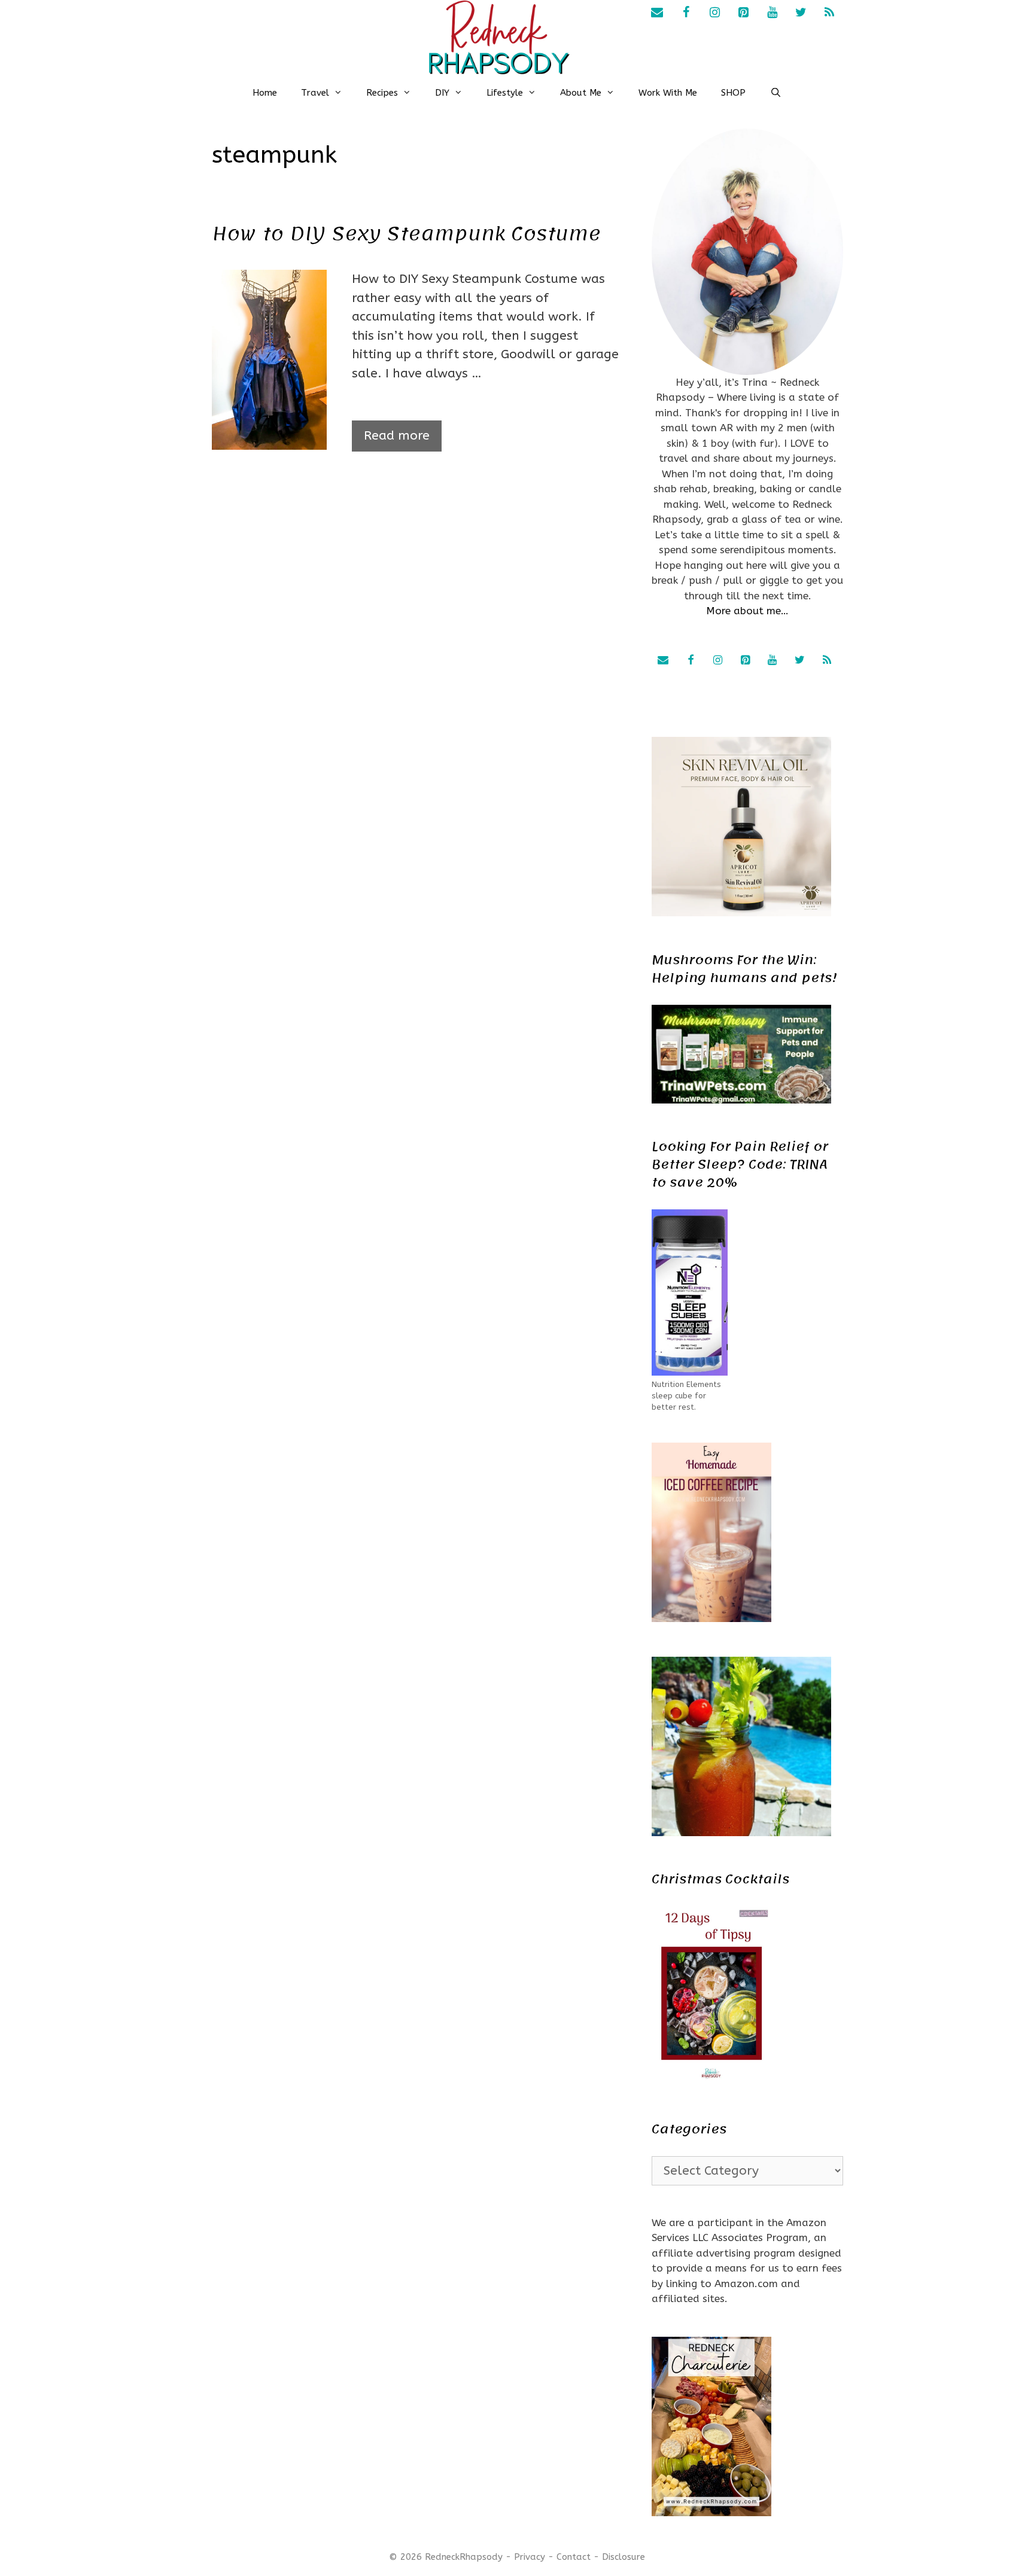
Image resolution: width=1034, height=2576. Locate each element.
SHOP (733, 93)
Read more (397, 436)
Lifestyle (505, 93)
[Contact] (657, 13)
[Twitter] (801, 13)
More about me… (747, 611)
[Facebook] (686, 13)
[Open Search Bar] (775, 93)
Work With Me (668, 93)
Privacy (530, 2557)
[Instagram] (714, 13)
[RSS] (829, 13)
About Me (581, 93)
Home (265, 93)
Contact (574, 2557)
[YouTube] (772, 13)
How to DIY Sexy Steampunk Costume (406, 234)
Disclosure (624, 2557)
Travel (315, 93)
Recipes (382, 93)
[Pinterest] (743, 13)
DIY (442, 93)
